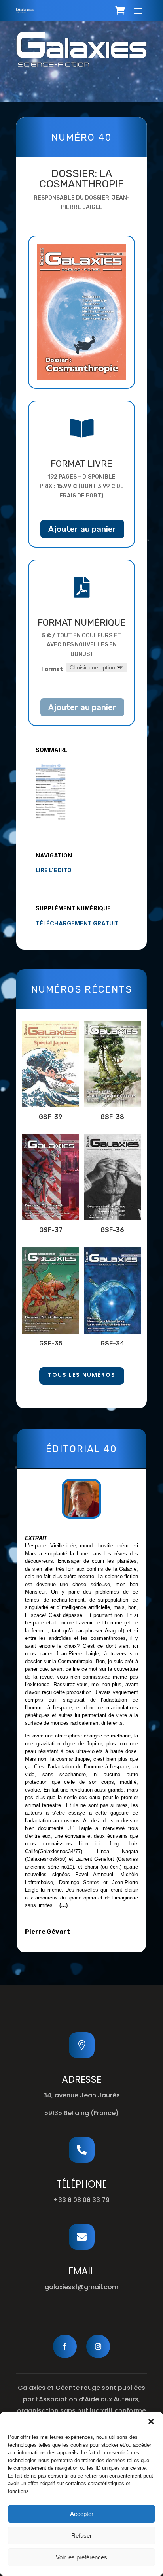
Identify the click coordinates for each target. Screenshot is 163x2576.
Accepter (82, 2514)
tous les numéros (82, 1375)
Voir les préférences (81, 2557)
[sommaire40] (51, 818)
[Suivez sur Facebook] (65, 2346)
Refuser (81, 2535)
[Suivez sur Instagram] (98, 2346)
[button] (151, 2421)
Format (52, 669)
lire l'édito (54, 870)
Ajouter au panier (82, 529)
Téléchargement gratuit (77, 923)
